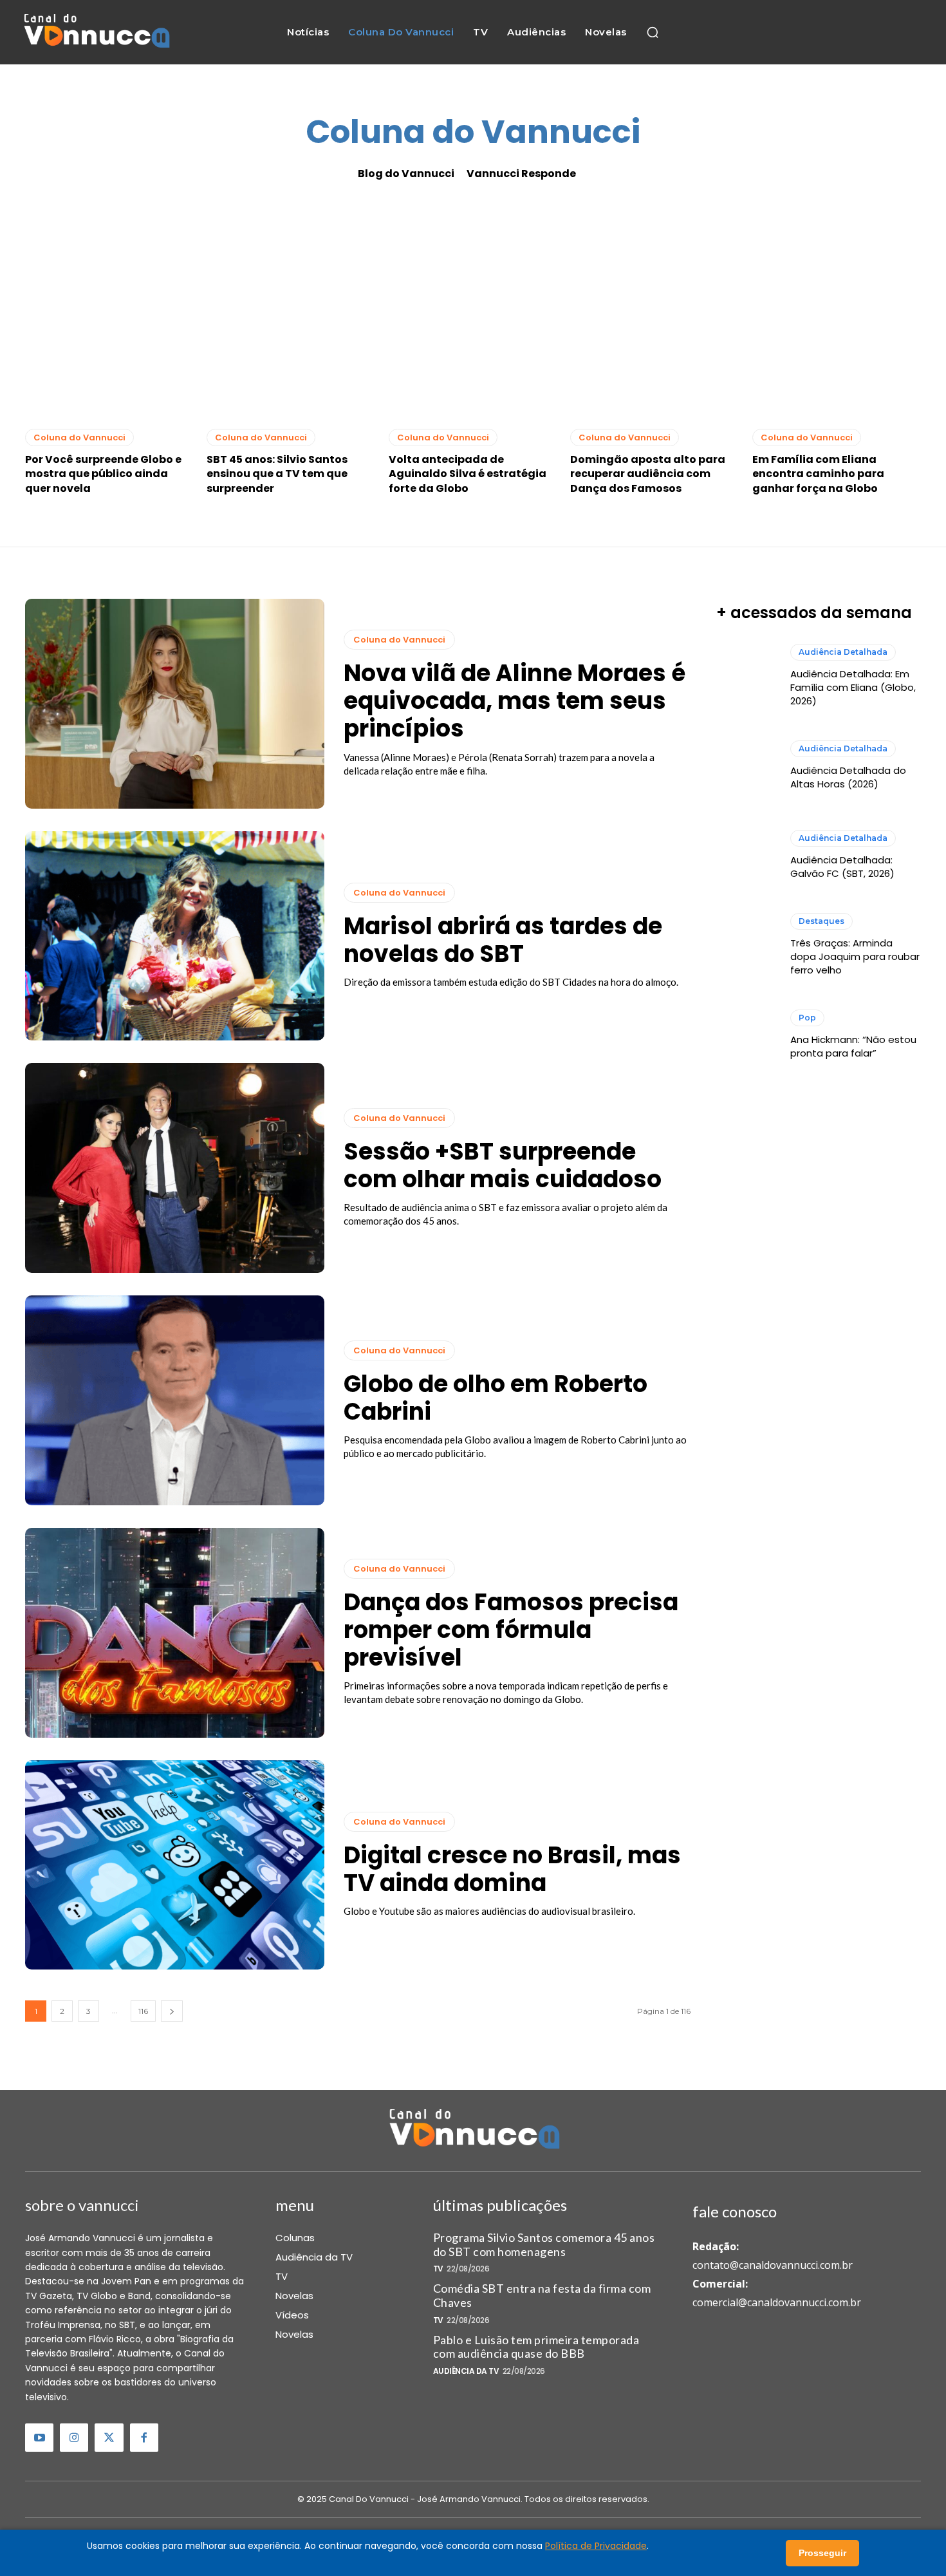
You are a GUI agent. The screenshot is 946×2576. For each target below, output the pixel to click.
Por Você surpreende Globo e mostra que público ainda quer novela (103, 474)
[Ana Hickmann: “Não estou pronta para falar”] (747, 1035)
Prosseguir (822, 2553)
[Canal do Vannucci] (473, 2130)
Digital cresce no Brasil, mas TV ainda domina (512, 1869)
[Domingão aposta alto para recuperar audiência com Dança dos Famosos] (654, 315)
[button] (653, 32)
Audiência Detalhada (843, 652)
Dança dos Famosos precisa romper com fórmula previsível (511, 1630)
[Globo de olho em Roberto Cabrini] (175, 1400)
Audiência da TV (466, 2371)
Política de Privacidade (596, 2546)
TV (438, 2269)
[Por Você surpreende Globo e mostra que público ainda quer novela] (109, 315)
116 (143, 2011)
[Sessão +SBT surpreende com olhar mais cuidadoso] (175, 1168)
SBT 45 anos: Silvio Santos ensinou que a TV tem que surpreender (277, 474)
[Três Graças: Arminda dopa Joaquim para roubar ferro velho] (747, 945)
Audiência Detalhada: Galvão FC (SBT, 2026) (842, 867)
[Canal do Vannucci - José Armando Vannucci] (96, 33)
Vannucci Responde (521, 174)
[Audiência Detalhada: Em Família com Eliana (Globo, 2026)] (747, 675)
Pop (807, 1018)
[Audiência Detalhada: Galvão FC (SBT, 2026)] (747, 855)
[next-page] (172, 2011)
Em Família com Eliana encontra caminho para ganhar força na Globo (818, 474)
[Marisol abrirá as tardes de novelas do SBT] (175, 936)
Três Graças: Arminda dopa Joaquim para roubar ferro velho (855, 956)
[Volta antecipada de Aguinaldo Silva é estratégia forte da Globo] (473, 315)
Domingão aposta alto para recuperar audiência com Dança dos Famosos (648, 474)
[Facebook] (144, 2438)
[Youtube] (39, 2438)
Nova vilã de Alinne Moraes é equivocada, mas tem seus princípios (515, 701)
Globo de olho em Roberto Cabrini (496, 1398)
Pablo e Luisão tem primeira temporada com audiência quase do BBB (536, 2347)
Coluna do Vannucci (79, 437)
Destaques (821, 921)
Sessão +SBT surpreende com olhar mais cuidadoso (503, 1165)
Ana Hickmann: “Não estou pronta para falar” (853, 1046)
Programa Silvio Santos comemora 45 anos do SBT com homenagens (544, 2244)
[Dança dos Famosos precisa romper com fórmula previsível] (175, 1633)
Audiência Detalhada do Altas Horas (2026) (848, 777)
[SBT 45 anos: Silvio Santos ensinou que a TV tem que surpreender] (291, 315)
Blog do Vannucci (406, 174)
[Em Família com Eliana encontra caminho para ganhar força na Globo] (837, 315)
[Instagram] (74, 2438)
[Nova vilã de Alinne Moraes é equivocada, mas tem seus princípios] (175, 704)
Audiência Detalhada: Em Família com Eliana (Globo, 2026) (853, 687)
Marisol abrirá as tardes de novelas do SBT (503, 940)
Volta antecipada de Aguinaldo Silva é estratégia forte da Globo (468, 474)
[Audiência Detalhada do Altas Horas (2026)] (747, 766)
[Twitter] (109, 2438)
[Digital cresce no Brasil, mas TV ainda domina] (175, 1865)
